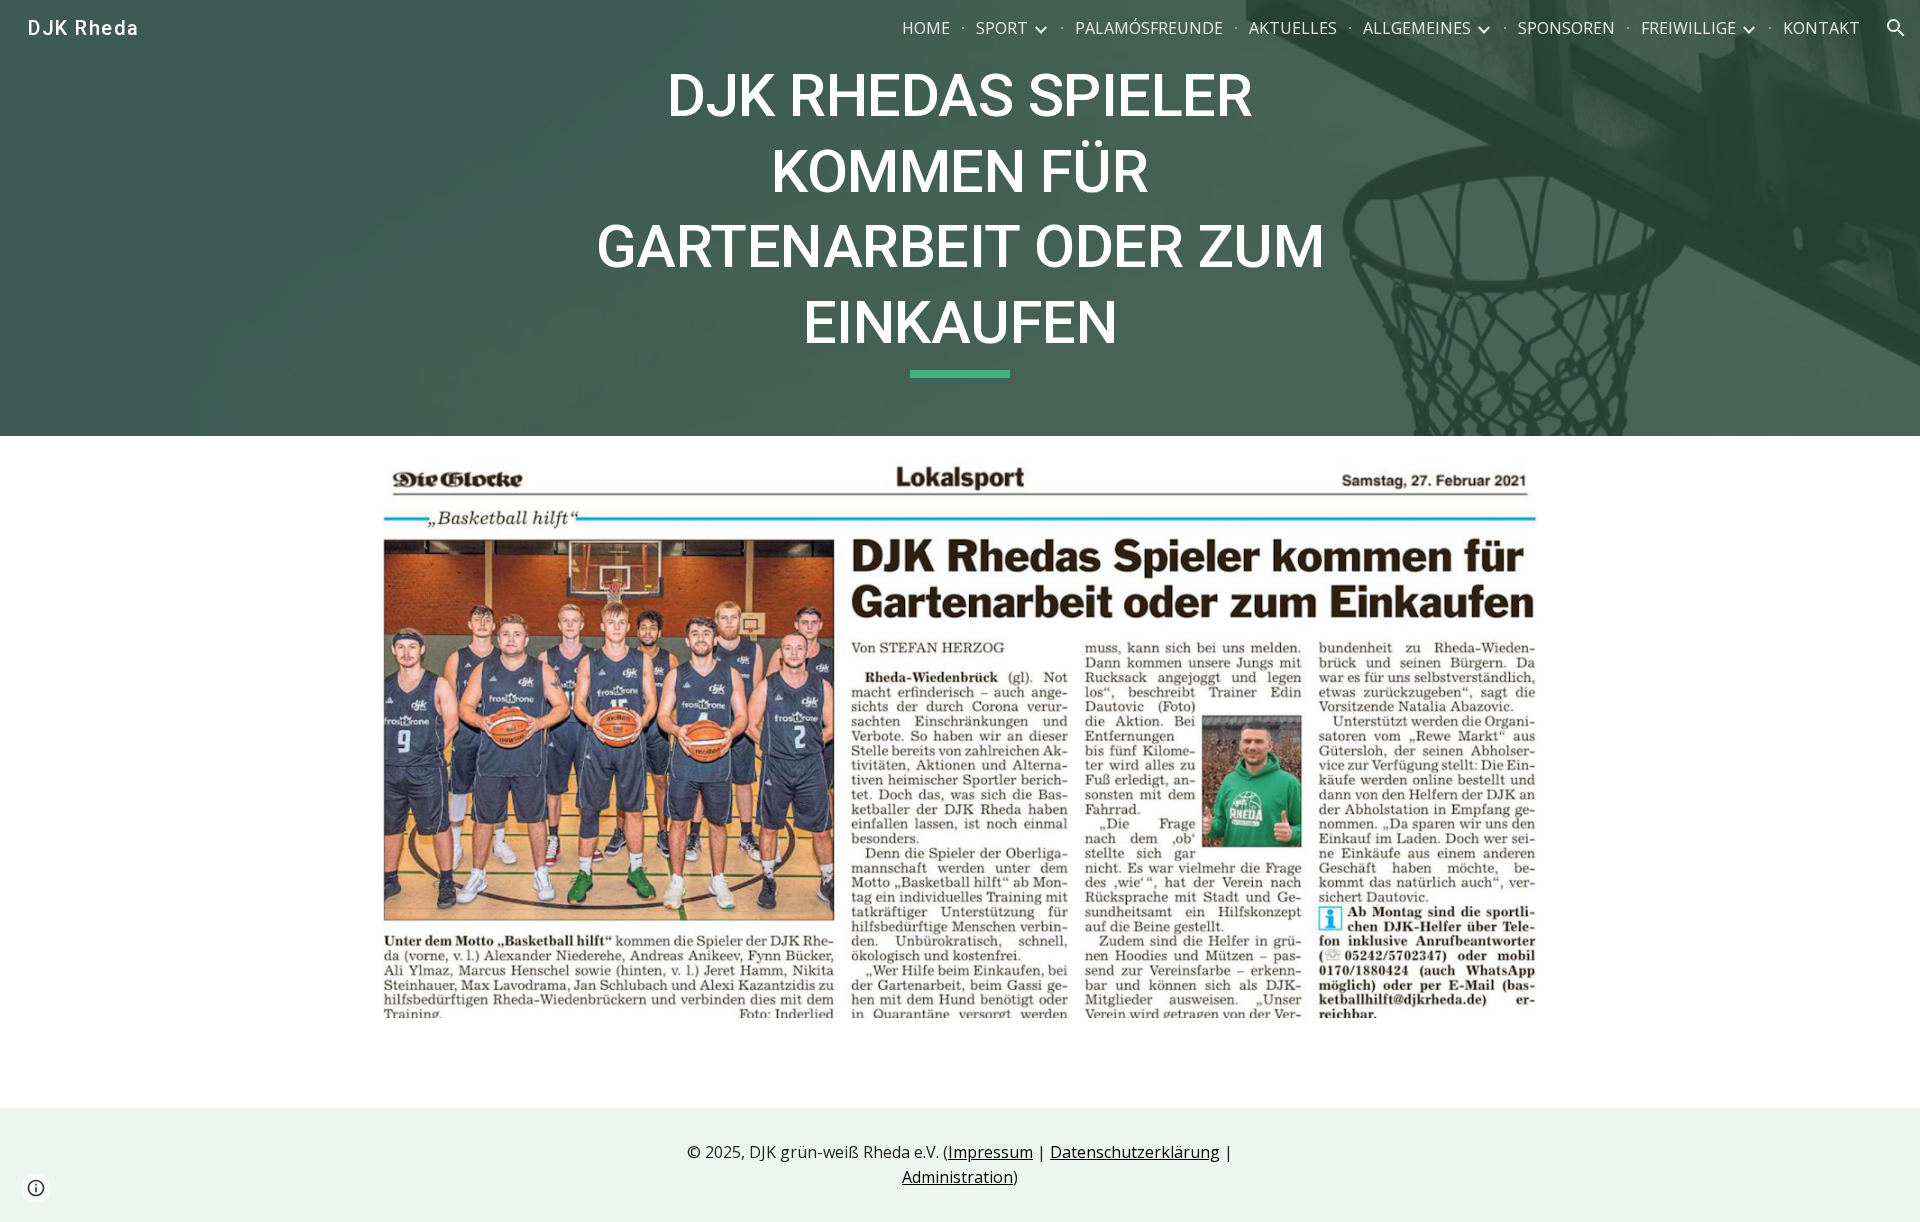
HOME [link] (926, 28)
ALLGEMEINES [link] (1417, 28)
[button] (1896, 28)
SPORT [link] (1002, 28)
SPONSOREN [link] (1566, 28)
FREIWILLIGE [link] (1688, 28)
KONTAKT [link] (1821, 28)
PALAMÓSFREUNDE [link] (1149, 28)
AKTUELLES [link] (1293, 28)
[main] (960, 218)
